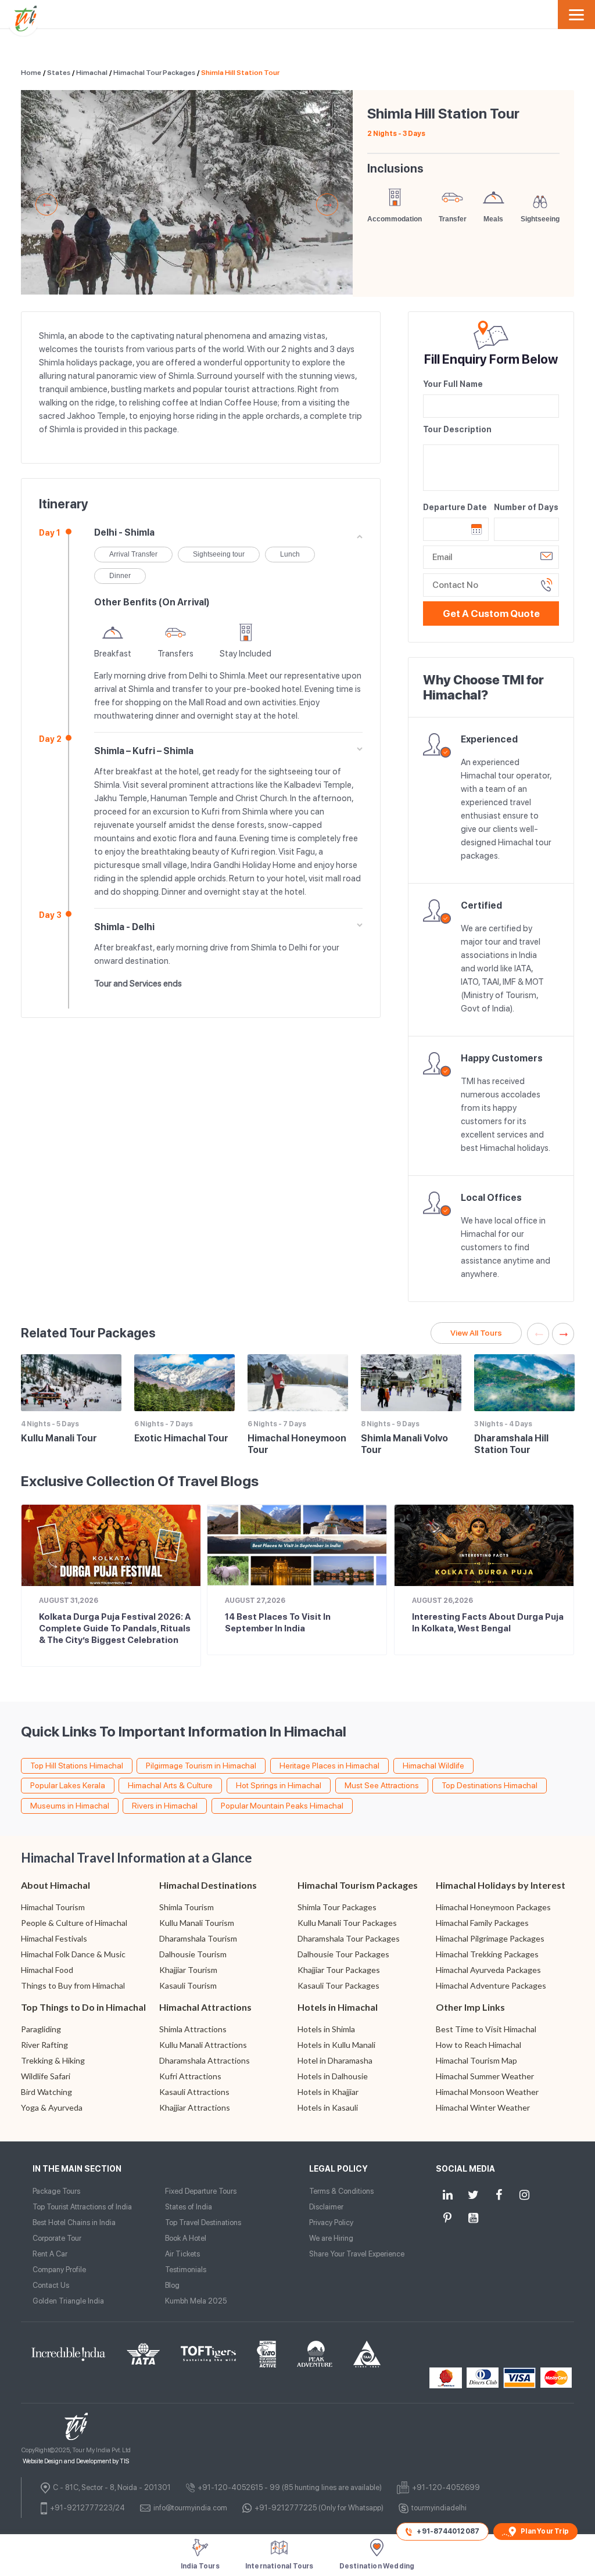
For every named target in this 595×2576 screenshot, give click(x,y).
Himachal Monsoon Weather (487, 2092)
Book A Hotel (186, 2238)
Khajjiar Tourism (188, 1970)
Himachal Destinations (208, 1885)
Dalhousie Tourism (193, 1954)
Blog (172, 2285)
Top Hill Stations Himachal (77, 1766)
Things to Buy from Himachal (73, 1985)
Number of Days (526, 507)
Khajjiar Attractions (195, 2107)
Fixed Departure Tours (201, 2191)
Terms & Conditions (341, 2191)
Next (327, 204)
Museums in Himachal (70, 1806)
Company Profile (59, 2270)
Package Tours (56, 2191)
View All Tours (476, 1333)
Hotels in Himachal (338, 2007)
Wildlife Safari (46, 2076)
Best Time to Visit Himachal (486, 2029)
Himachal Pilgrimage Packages (490, 1938)
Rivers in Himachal (165, 1806)
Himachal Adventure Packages (491, 1985)
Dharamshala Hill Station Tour (511, 1444)
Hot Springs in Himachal (279, 1785)
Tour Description (457, 429)
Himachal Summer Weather (485, 2076)
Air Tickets (182, 2254)
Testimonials (186, 2270)
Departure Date (455, 507)
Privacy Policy (331, 2222)
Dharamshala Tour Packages (349, 1938)
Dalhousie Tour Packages (343, 1954)
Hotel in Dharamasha (335, 2060)
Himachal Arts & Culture (170, 1785)
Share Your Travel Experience (357, 2254)
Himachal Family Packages (482, 1923)
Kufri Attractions (190, 2076)
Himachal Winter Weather (483, 2107)
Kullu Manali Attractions (203, 2045)
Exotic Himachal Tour (181, 1438)
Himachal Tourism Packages (358, 1885)
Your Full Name (453, 384)
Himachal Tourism (53, 1907)
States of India (189, 2207)
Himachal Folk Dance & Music (73, 1954)
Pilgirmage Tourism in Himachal (201, 1766)
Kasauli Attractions (194, 2092)
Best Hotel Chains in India (74, 2222)
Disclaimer (326, 2207)
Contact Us (51, 2285)
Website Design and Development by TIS (76, 2461)
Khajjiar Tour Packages (339, 1970)
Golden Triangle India (68, 2301)
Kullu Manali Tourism (197, 1923)
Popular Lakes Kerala (68, 1785)
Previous (46, 204)
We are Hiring (331, 2238)
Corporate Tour (57, 2238)
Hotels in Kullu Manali (336, 2045)
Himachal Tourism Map (476, 2060)
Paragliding (41, 2029)
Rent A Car (50, 2254)
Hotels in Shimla (326, 2029)
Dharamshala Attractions (205, 2060)
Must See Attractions (382, 1785)
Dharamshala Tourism (198, 1938)
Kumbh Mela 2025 (196, 2301)
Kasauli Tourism (188, 1985)
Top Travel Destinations (203, 2222)
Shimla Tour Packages (337, 1907)
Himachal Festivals (54, 1938)
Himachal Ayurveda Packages (488, 1970)
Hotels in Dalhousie (333, 2076)
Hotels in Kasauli (328, 2107)
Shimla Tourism (187, 1907)
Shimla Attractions (193, 2029)
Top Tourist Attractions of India (82, 2207)
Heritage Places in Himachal (329, 1766)
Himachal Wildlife (433, 1766)
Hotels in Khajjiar (328, 2092)
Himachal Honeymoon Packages (493, 1907)
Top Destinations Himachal (490, 1785)
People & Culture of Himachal (74, 1923)
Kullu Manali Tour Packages (347, 1923)
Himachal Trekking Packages (487, 1954)
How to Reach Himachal (478, 2045)
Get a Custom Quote (491, 613)
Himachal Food (47, 1970)
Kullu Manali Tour (59, 1438)
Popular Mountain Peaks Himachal (282, 1806)
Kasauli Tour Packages (338, 1985)
